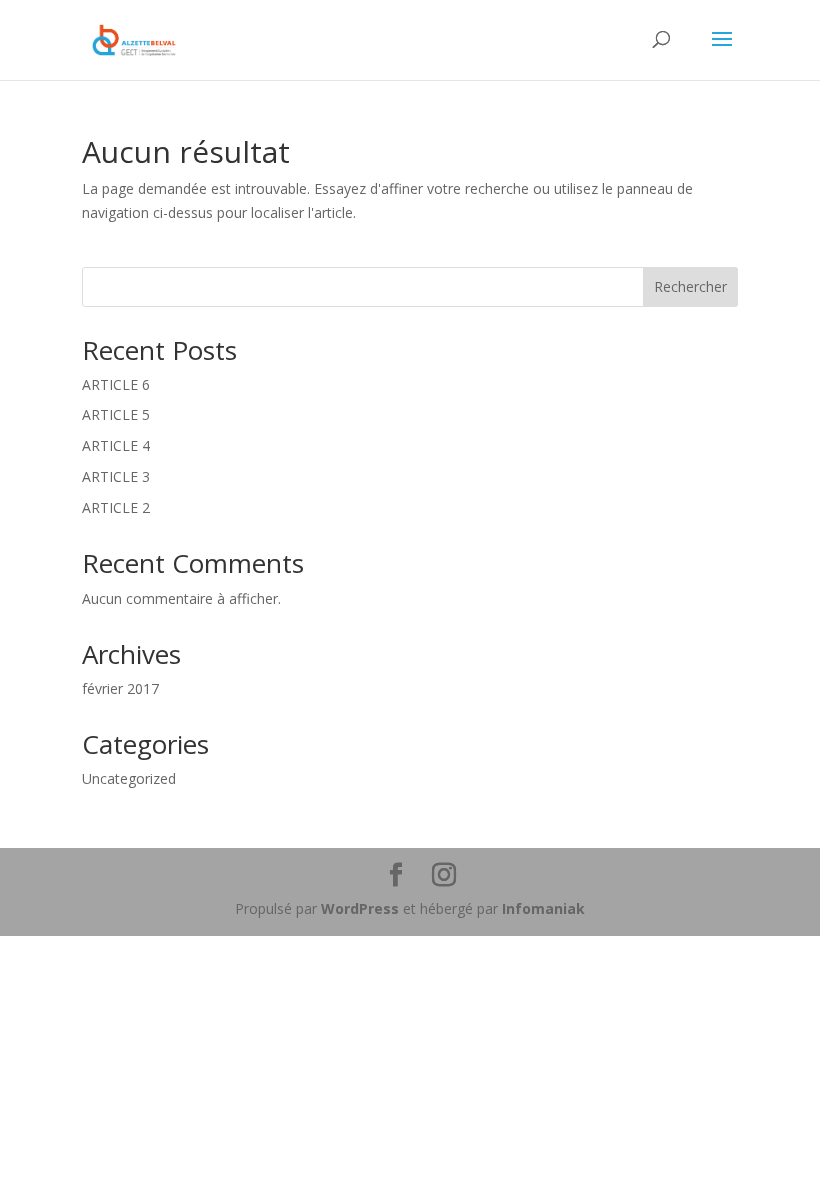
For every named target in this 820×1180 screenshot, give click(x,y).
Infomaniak (543, 908)
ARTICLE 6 (116, 384)
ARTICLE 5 (116, 414)
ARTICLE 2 (116, 507)
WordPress (360, 908)
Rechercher (690, 286)
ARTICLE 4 (116, 445)
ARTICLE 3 (116, 476)
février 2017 (120, 688)
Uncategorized (129, 778)
